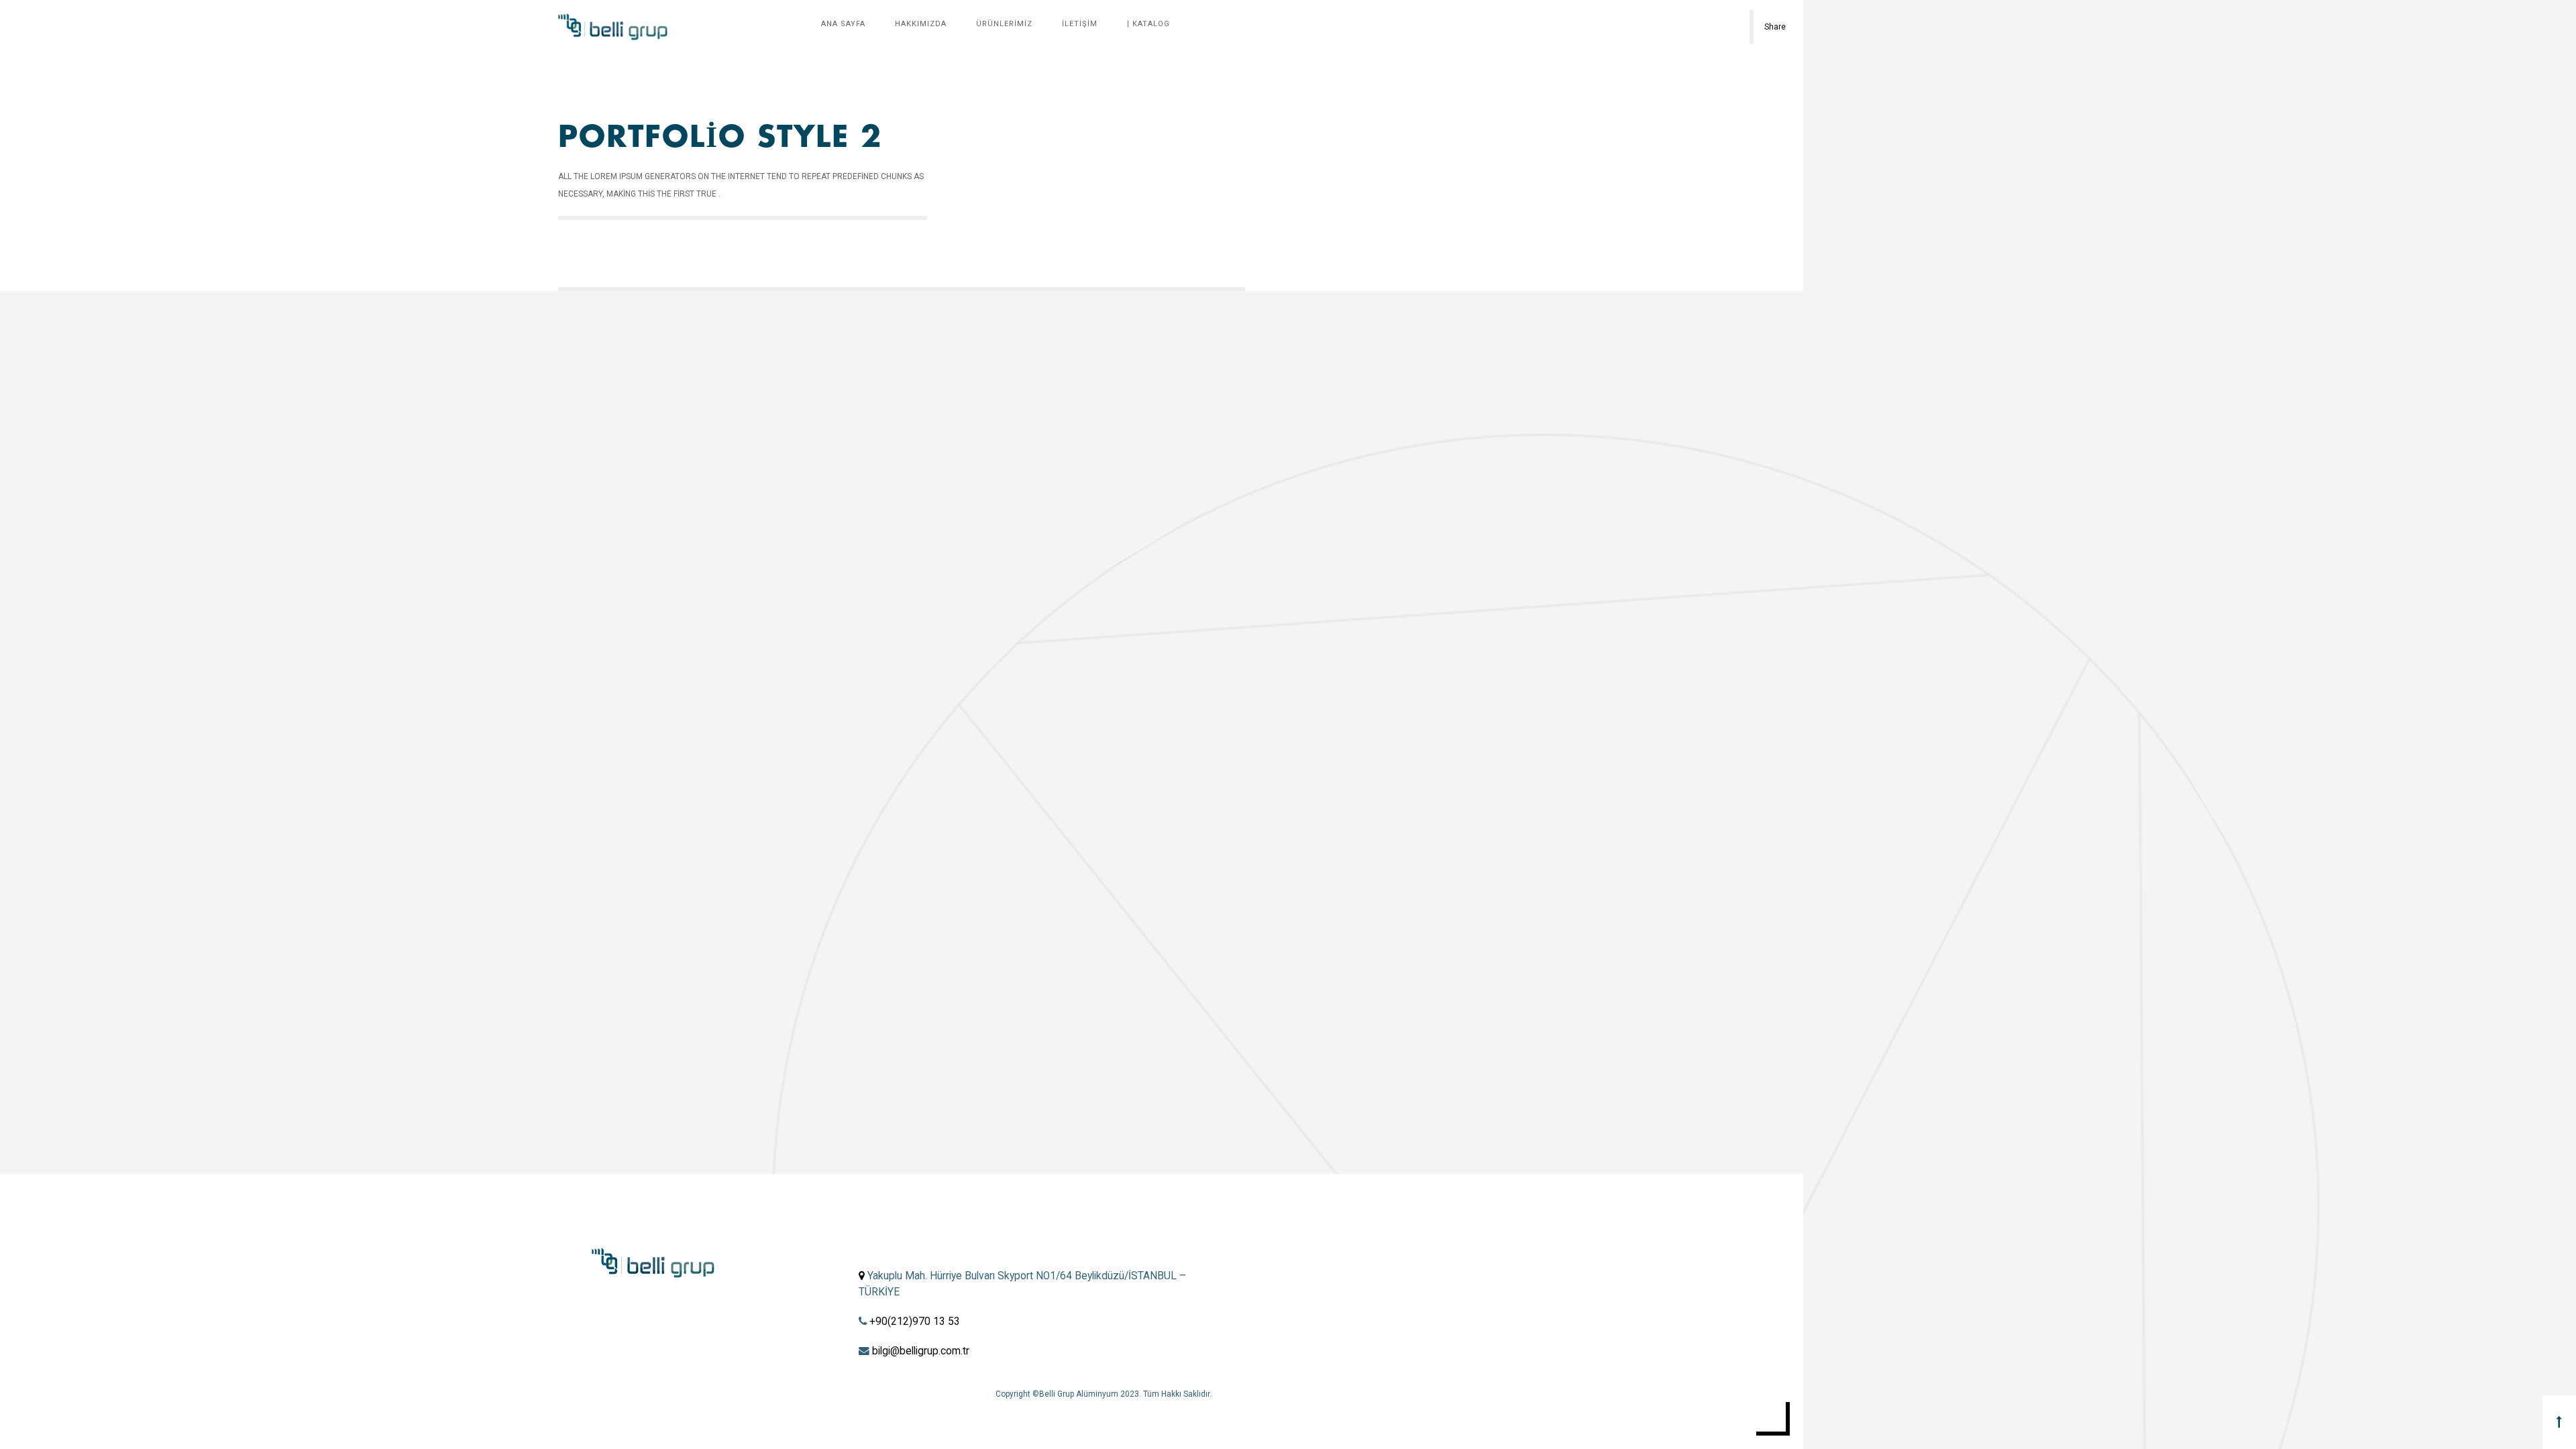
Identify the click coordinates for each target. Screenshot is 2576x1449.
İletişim (1080, 24)
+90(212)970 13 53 (915, 1322)
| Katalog (1148, 24)
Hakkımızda (921, 24)
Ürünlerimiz (1004, 24)
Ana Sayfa (843, 24)
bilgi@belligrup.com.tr (921, 1351)
